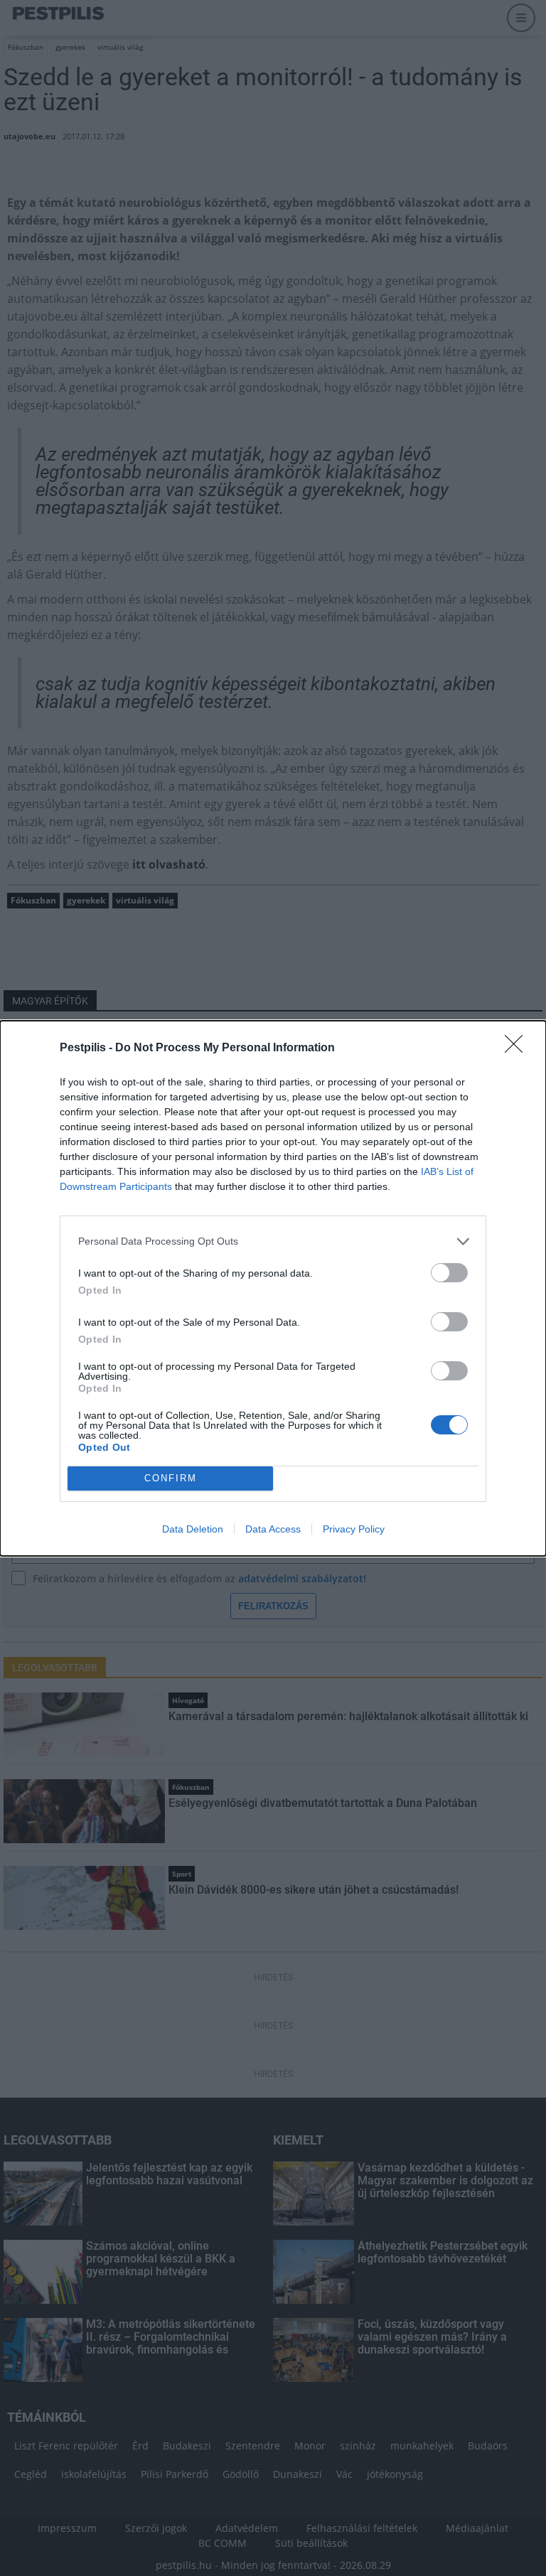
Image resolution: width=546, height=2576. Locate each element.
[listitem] (273, 1241)
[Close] (518, 1048)
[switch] (449, 1273)
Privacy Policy (354, 1529)
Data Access (273, 1529)
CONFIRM (171, 1478)
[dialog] (273, 1288)
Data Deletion (193, 1529)
